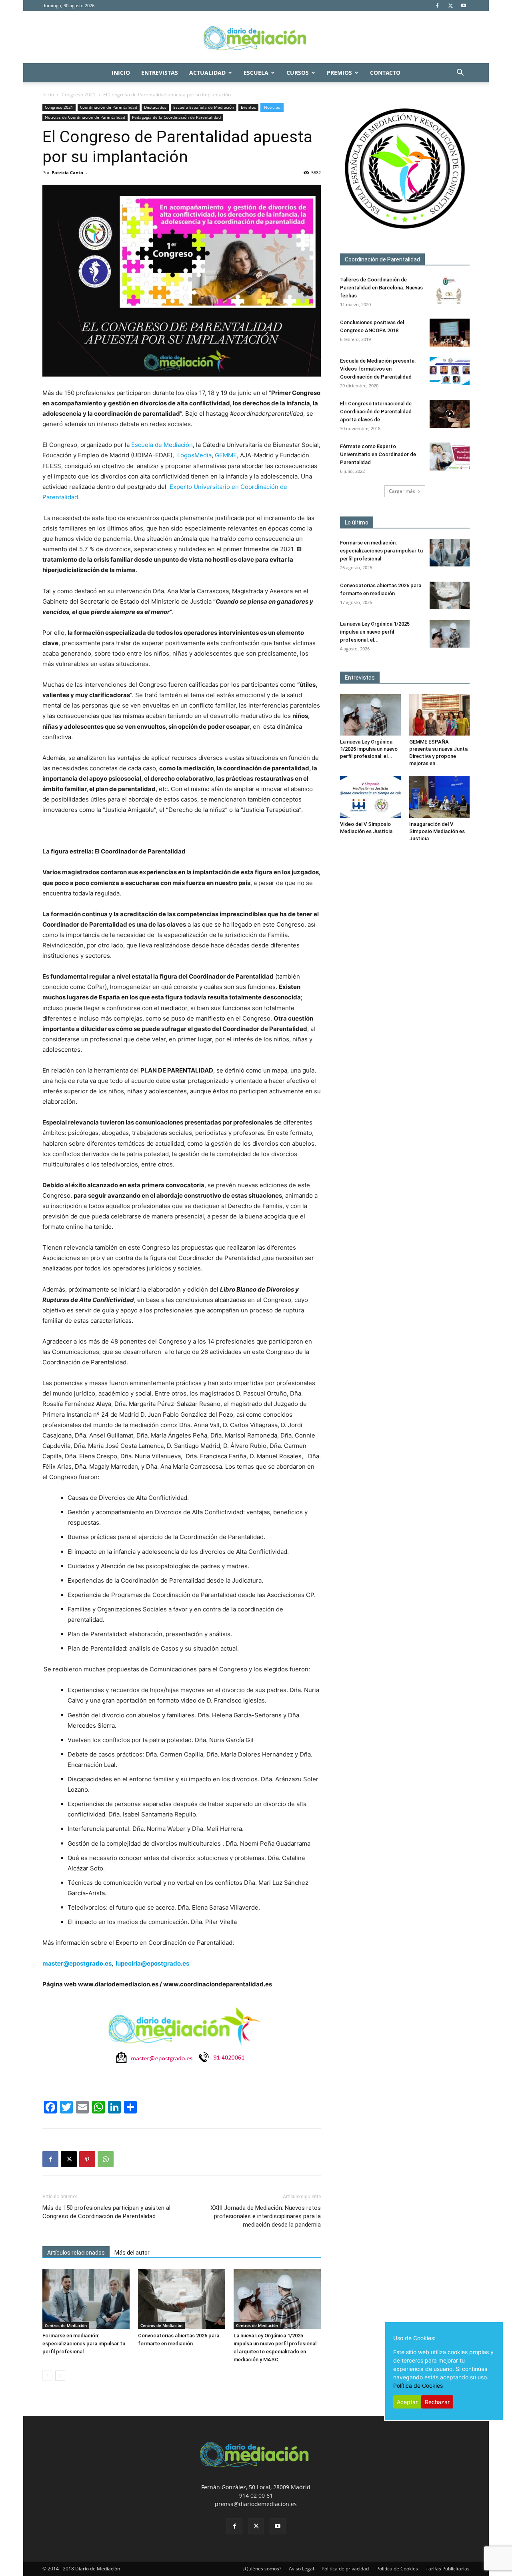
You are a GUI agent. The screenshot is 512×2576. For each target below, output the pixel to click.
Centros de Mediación (66, 2325)
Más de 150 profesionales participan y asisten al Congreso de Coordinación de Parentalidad (106, 2212)
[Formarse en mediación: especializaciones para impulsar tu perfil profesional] (86, 2299)
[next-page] (60, 2376)
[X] (450, 6)
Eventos (248, 107)
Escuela (256, 73)
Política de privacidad (345, 2569)
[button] (460, 73)
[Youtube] (464, 6)
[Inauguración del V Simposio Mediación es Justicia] (440, 797)
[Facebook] (437, 6)
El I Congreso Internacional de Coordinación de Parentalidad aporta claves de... (376, 412)
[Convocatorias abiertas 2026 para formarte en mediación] (182, 2299)
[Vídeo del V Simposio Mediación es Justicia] (370, 797)
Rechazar (437, 2402)
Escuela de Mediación (162, 445)
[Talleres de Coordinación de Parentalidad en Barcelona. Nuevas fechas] (450, 290)
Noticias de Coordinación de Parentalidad (85, 117)
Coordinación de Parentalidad (109, 107)
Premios (339, 73)
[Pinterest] (87, 2159)
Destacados (155, 107)
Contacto (385, 73)
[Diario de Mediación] (256, 38)
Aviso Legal (301, 2569)
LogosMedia (194, 455)
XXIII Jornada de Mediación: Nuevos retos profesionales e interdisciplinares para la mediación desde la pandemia (266, 2216)
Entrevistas (160, 73)
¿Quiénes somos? (262, 2569)
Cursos (298, 73)
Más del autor (132, 2253)
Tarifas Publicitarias (448, 2569)
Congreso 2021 (79, 95)
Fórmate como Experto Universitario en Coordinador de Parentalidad (378, 454)
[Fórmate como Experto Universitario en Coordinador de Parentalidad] (450, 457)
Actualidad (207, 73)
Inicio (121, 73)
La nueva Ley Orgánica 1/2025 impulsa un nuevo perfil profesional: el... (375, 632)
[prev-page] (47, 2376)
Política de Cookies (397, 2569)
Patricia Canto (67, 172)
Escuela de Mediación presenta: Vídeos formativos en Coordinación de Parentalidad (378, 369)
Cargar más (402, 491)
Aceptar (407, 2402)
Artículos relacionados (76, 2253)
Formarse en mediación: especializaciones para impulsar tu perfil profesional (84, 2344)
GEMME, (227, 455)
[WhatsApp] (106, 2159)
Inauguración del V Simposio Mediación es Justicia (437, 831)
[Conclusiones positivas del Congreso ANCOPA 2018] (450, 333)
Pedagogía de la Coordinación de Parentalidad (176, 117)
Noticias (272, 107)
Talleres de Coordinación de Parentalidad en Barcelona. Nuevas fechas (381, 288)
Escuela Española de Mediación (204, 107)
